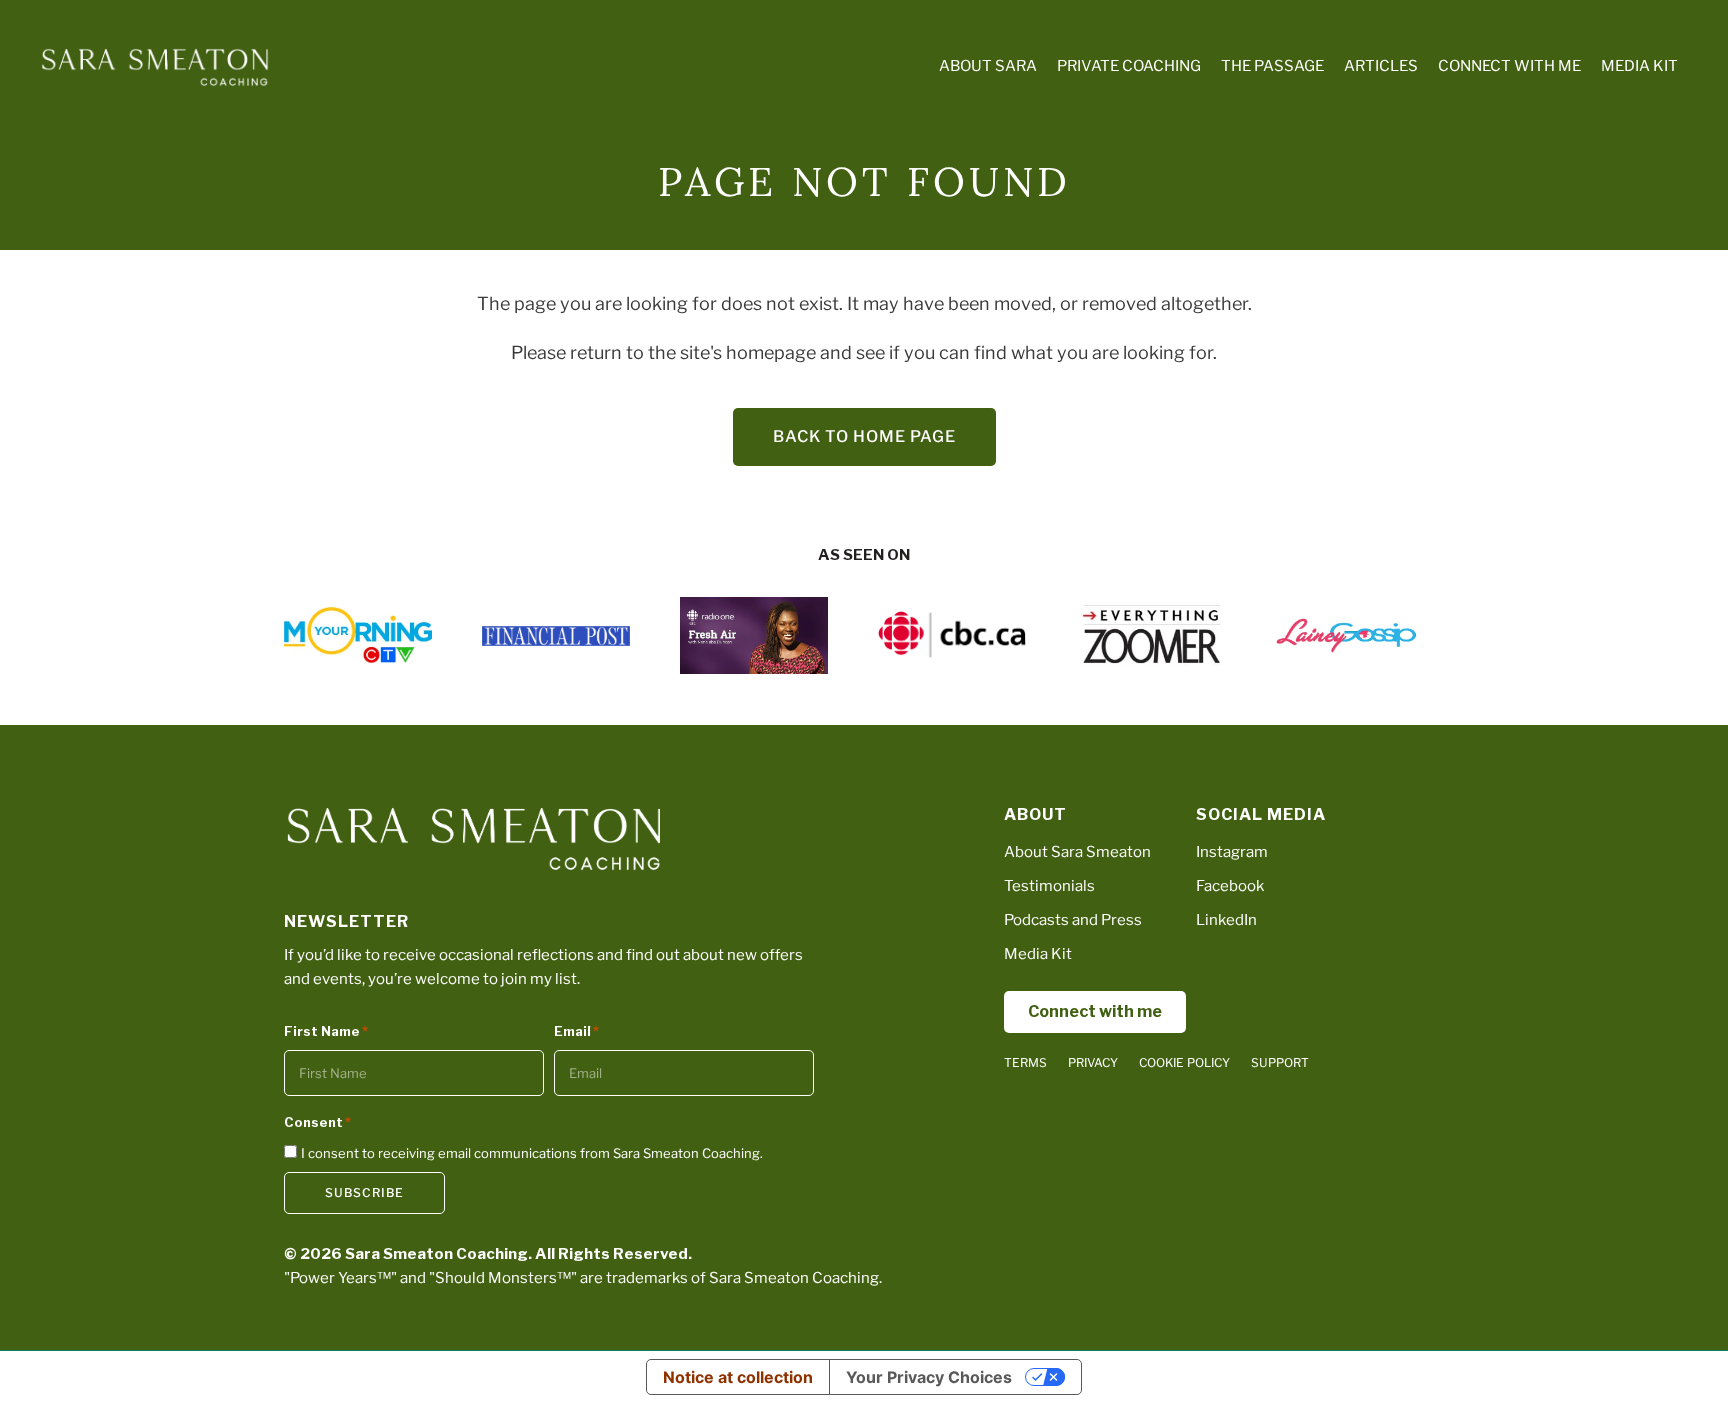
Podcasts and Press (1073, 920)
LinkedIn (1226, 920)
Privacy (1093, 1062)
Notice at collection (738, 1377)
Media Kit (1038, 954)
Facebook (1230, 886)
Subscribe (364, 1192)
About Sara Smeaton (1077, 852)
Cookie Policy (1184, 1062)
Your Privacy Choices (929, 1377)
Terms (1025, 1062)
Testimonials (1049, 886)
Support (1280, 1062)
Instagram (1232, 852)
